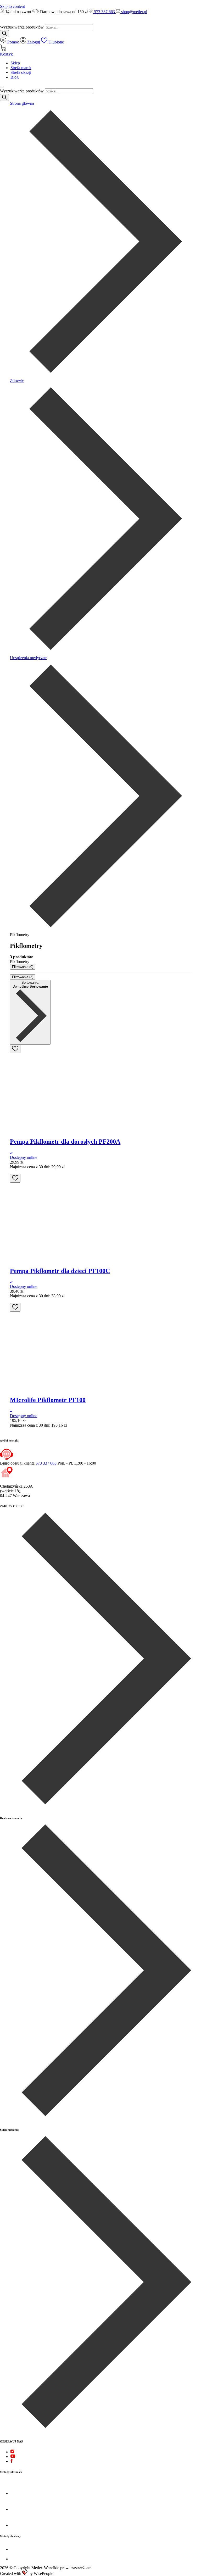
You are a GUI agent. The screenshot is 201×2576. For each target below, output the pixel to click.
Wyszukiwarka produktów (22, 27)
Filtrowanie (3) (23, 977)
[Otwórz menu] (2, 87)
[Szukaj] (4, 34)
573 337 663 (104, 12)
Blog (15, 77)
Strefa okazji (21, 72)
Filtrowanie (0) (23, 967)
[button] (12, 1172)
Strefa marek (21, 68)
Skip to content (12, 6)
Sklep (15, 63)
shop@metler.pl (134, 12)
